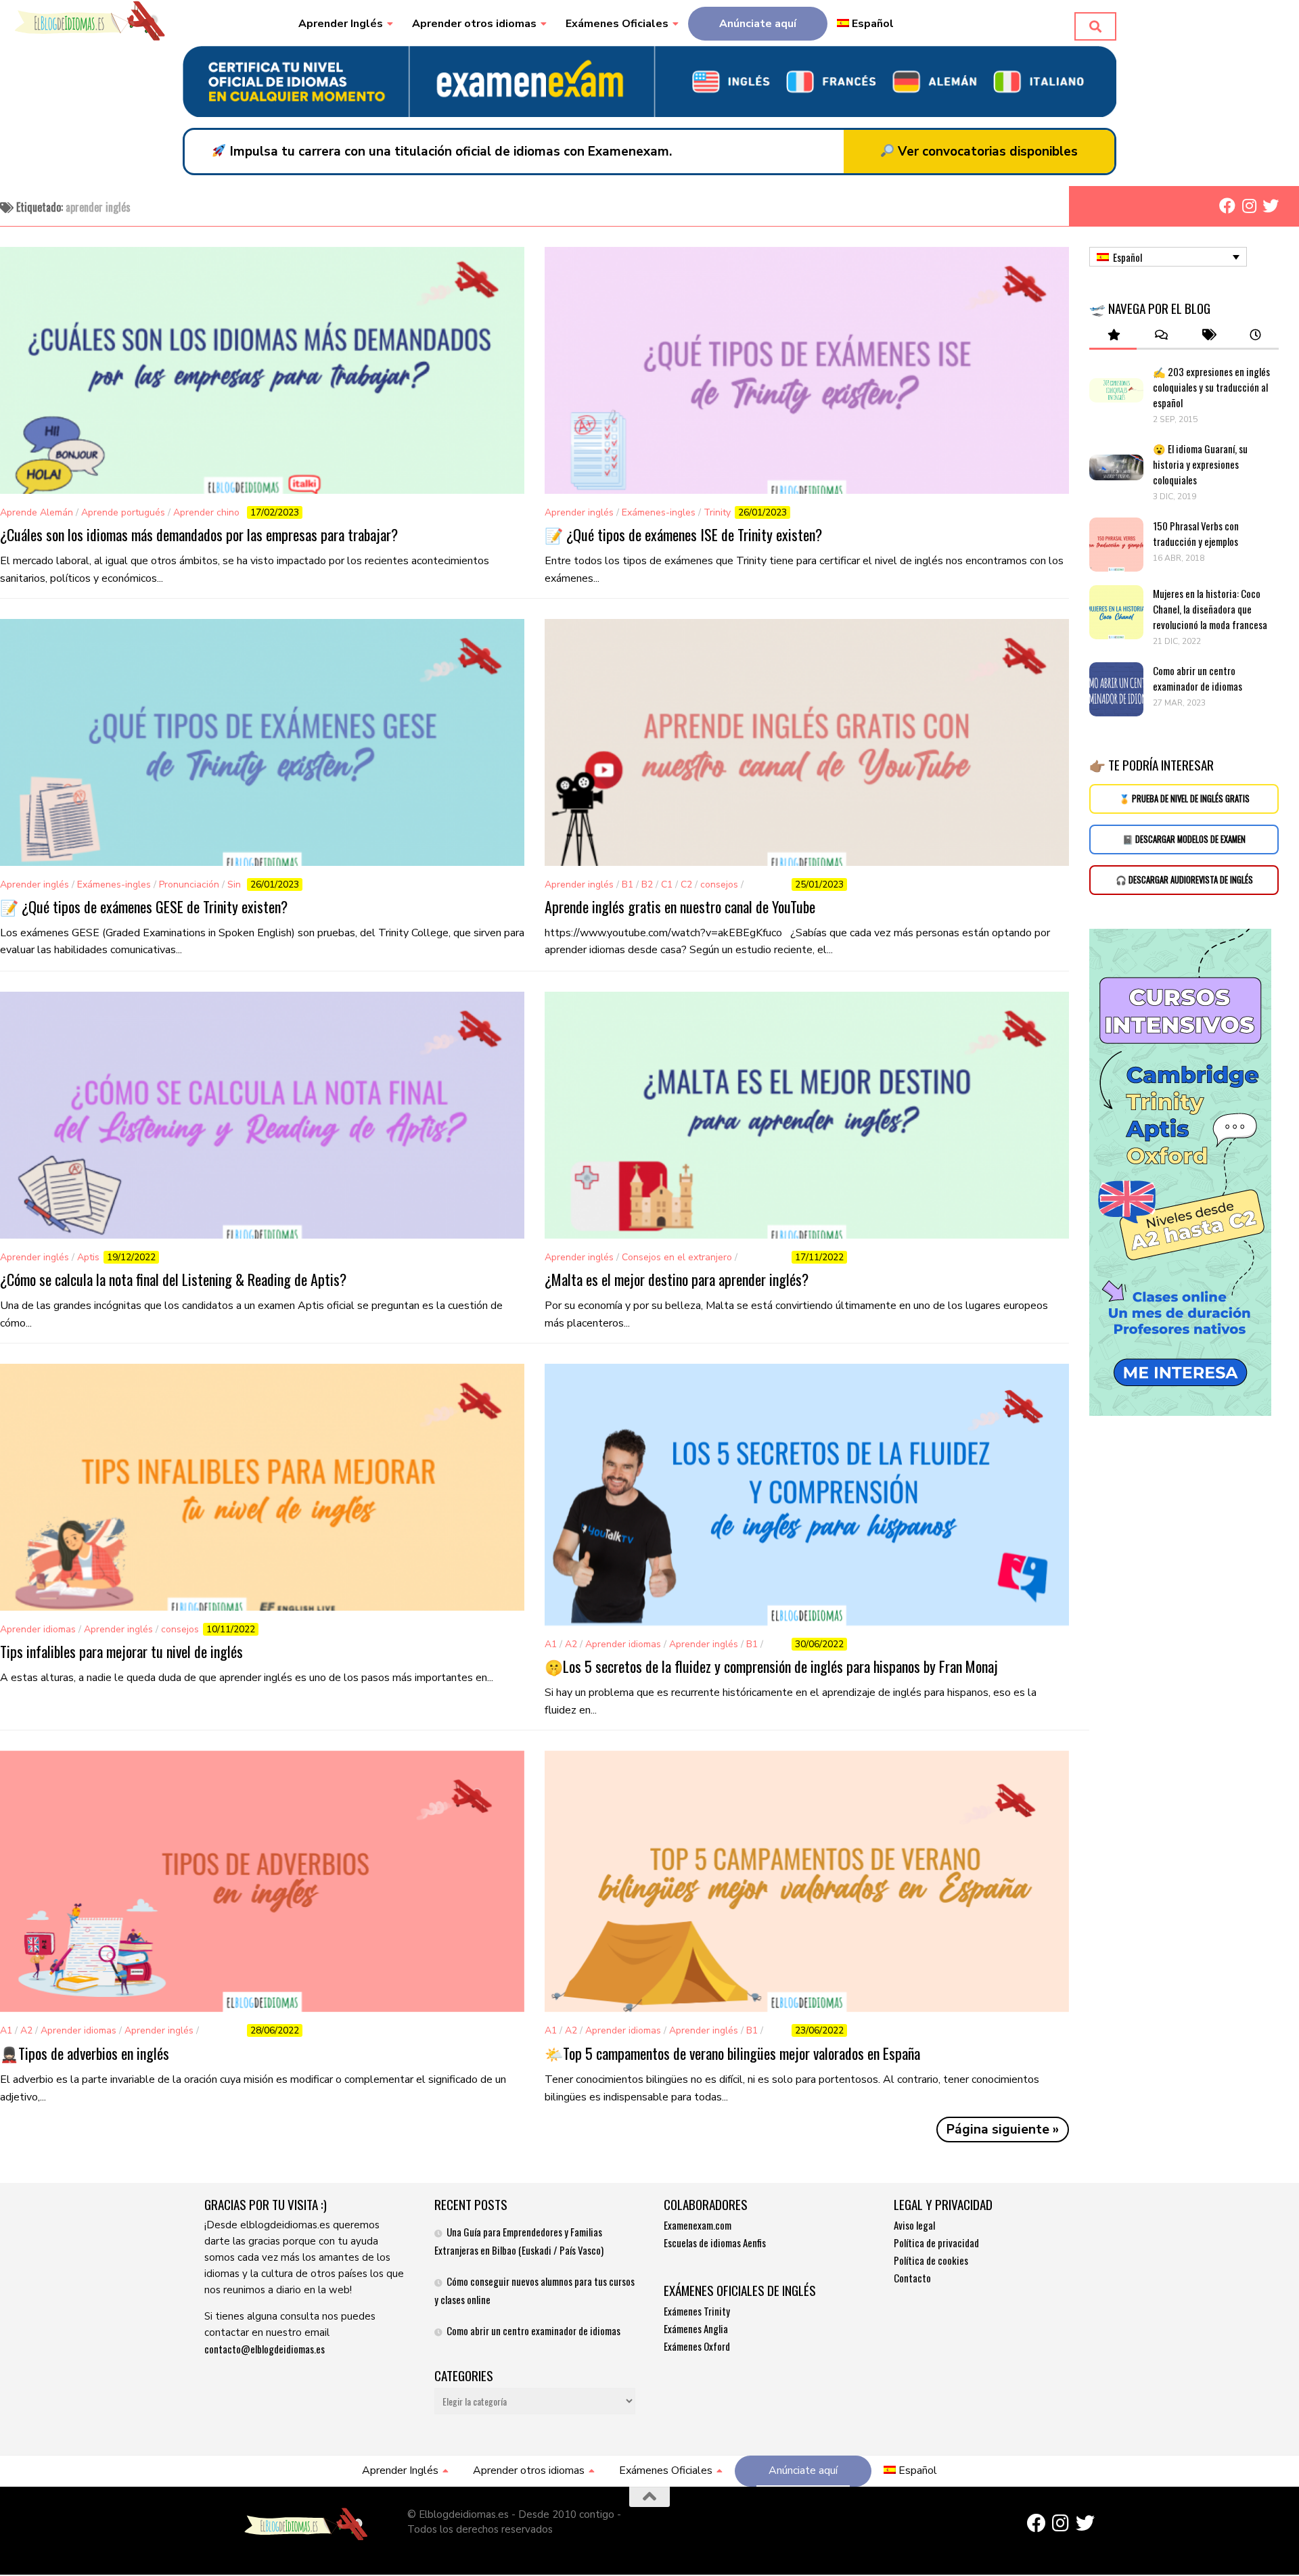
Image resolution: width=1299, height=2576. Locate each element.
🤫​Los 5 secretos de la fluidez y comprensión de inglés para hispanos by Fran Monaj (771, 1666)
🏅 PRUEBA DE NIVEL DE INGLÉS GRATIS (1184, 799)
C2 (686, 884)
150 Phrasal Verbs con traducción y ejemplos (1196, 533)
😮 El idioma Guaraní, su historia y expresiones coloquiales (1200, 464)
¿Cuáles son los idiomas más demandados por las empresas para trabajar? (199, 534)
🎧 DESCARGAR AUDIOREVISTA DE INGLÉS (1184, 880)
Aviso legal (914, 2225)
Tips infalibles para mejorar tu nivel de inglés (121, 1651)
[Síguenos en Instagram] (1249, 206)
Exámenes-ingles (659, 512)
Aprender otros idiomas (474, 24)
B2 (647, 884)
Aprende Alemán (37, 512)
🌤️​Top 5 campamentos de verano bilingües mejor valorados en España (732, 2053)
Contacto (912, 2278)
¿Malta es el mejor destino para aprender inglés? (677, 1279)
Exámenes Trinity (697, 2311)
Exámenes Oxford (697, 2346)
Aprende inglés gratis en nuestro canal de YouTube (680, 906)
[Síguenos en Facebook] (1227, 206)
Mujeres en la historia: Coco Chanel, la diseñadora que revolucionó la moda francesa (1211, 609)
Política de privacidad (936, 2242)
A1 (551, 1644)
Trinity (717, 512)
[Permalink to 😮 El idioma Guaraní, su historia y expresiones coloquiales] (1116, 467)
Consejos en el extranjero (677, 1257)
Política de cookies (931, 2260)
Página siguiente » (1003, 2130)
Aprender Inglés (341, 24)
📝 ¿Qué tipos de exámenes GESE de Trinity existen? (144, 906)
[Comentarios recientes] (1160, 335)
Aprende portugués (123, 512)
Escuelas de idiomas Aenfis (715, 2242)
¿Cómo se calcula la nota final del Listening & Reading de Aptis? (173, 1279)
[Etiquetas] (1208, 335)
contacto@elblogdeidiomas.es (265, 2349)
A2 (571, 1644)
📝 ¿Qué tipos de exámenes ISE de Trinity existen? (683, 534)
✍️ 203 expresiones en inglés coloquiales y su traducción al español (1211, 387)
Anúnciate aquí (758, 24)
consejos (719, 884)
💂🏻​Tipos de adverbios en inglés (85, 2053)
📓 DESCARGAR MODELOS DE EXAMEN (1184, 839)
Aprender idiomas (38, 1629)
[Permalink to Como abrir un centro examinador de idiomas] (1116, 689)
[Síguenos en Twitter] (1271, 206)
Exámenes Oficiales (617, 24)
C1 (667, 884)
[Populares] (1113, 335)
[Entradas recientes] (1255, 335)
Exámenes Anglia (696, 2328)
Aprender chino (206, 512)
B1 (628, 884)
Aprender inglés (579, 512)
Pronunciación (189, 884)
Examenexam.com (698, 2225)
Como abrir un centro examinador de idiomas (1198, 678)
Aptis (88, 1257)
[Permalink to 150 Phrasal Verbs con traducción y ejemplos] (1116, 545)
